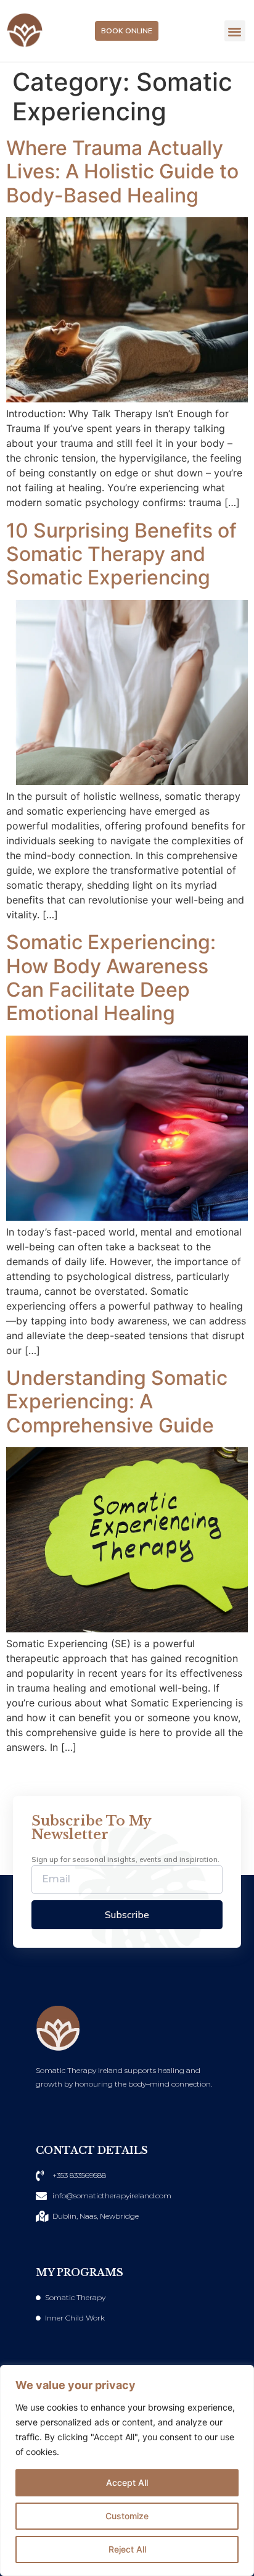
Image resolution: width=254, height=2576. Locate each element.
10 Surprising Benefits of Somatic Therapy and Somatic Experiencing (121, 554)
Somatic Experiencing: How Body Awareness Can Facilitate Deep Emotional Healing (111, 978)
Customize (127, 2516)
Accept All (127, 2483)
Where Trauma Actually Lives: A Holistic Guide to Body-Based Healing (122, 172)
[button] (235, 31)
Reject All (127, 2549)
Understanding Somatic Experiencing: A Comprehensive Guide (117, 1402)
